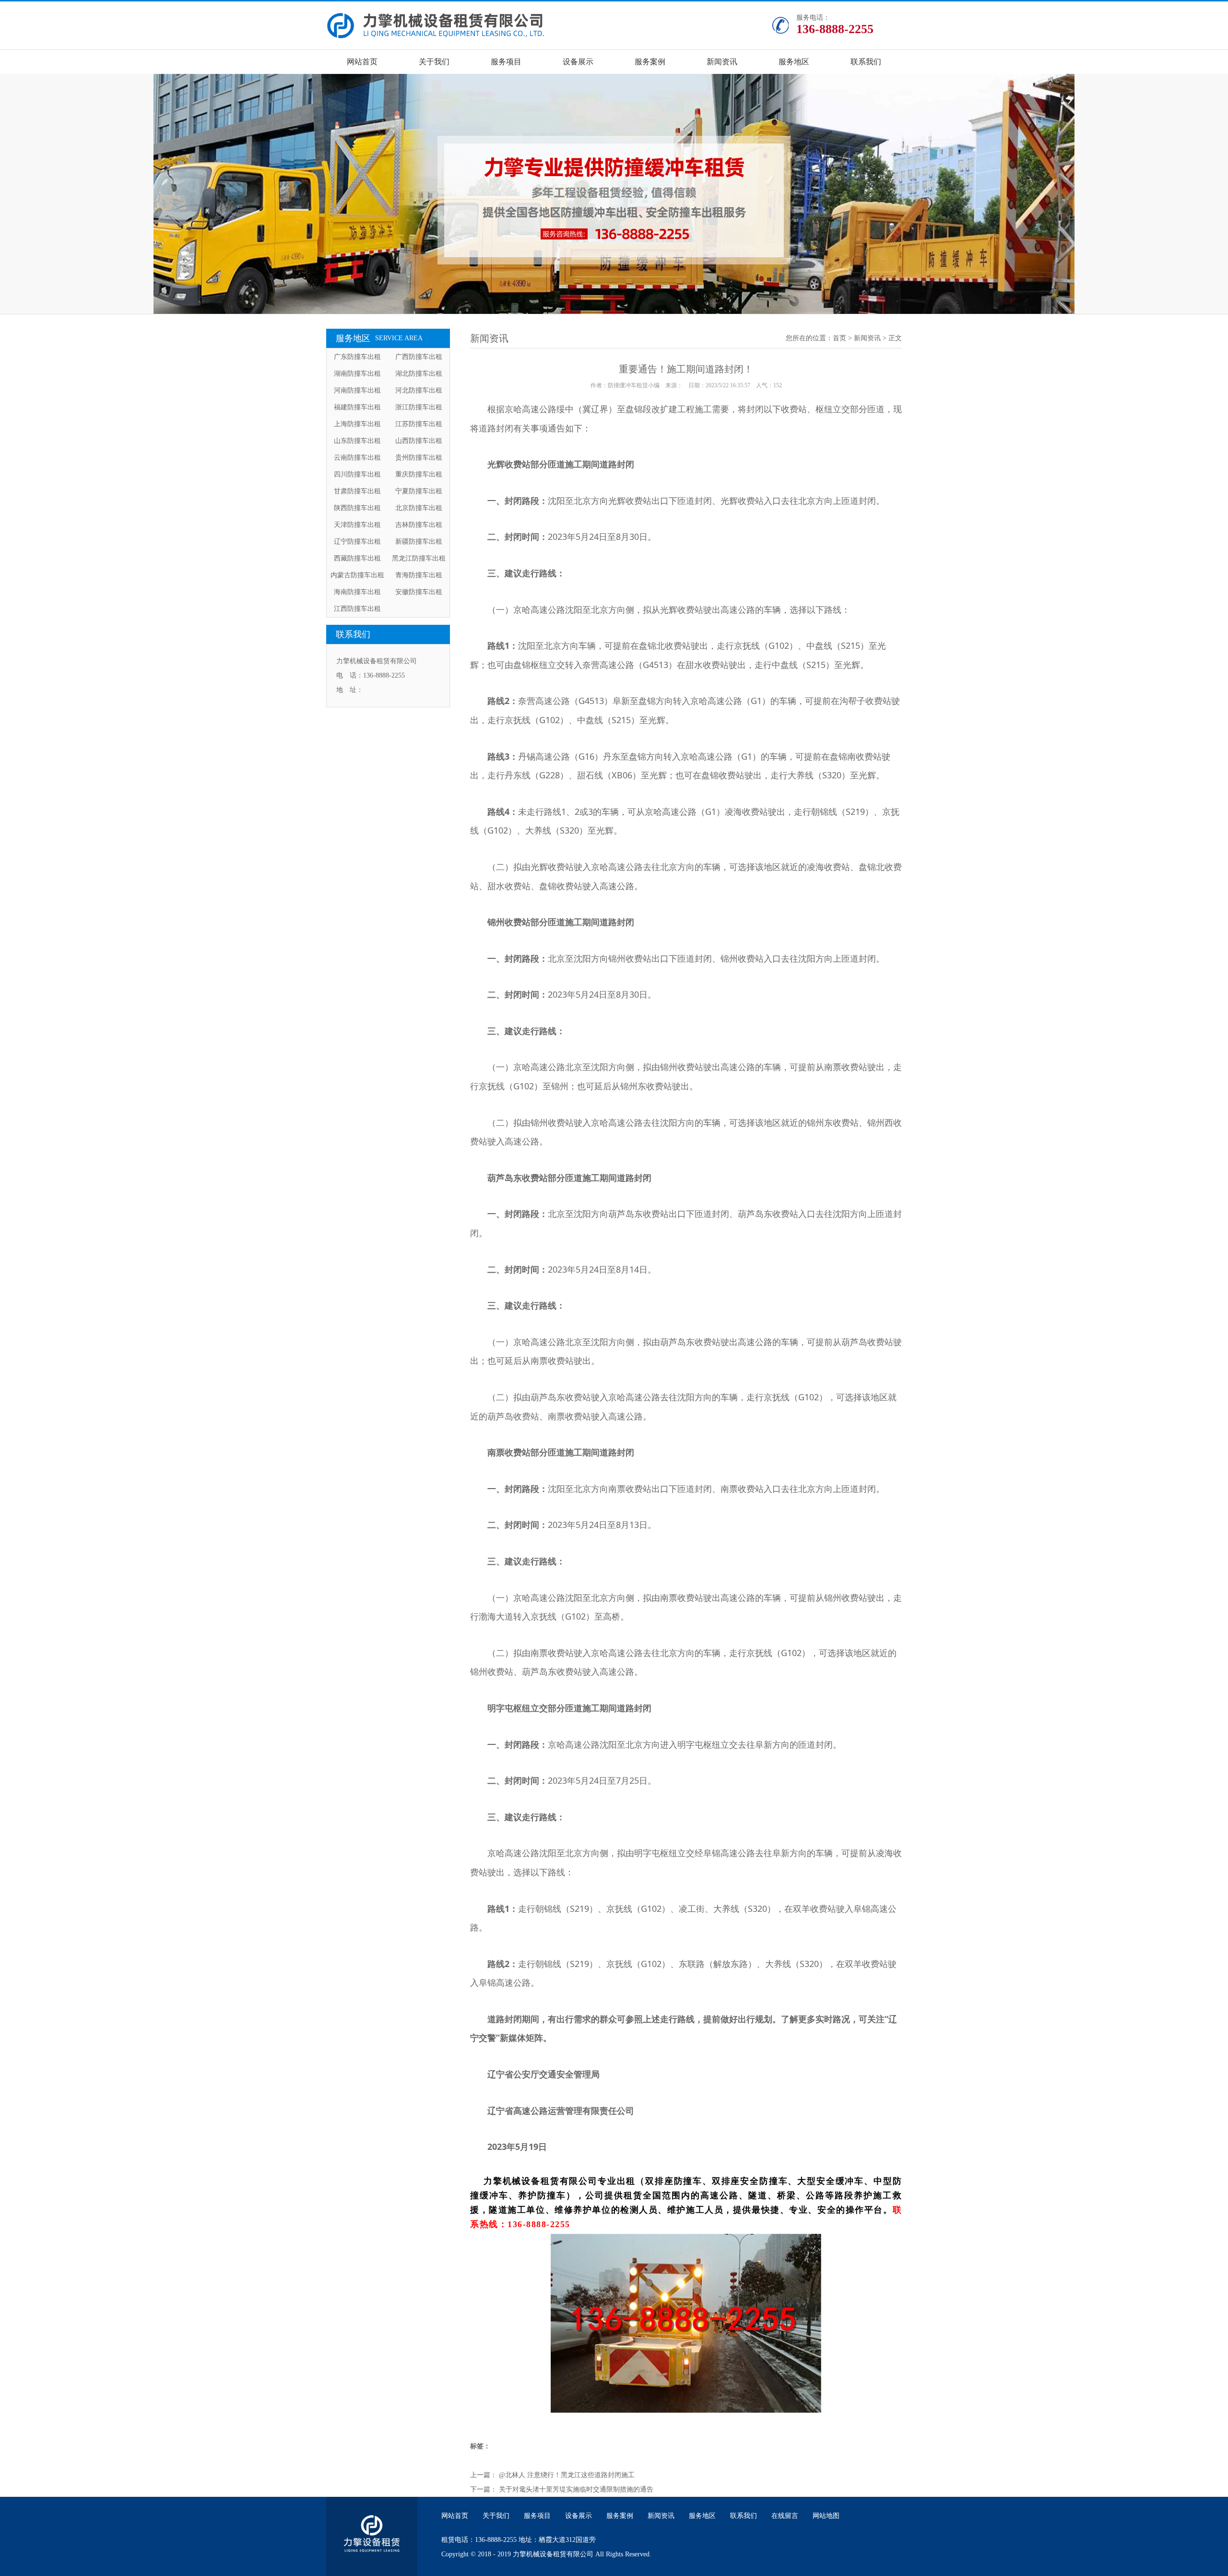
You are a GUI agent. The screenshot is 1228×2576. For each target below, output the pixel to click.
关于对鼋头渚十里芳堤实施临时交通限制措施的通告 (576, 2489)
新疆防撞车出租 (419, 542)
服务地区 (794, 62)
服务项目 (506, 62)
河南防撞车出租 (357, 390)
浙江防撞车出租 (419, 407)
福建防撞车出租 (357, 407)
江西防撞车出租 (357, 609)
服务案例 (650, 62)
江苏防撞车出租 (419, 424)
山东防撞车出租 (357, 441)
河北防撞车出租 (419, 390)
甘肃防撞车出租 (357, 491)
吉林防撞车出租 (419, 525)
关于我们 (434, 62)
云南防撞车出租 (357, 458)
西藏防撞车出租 (357, 558)
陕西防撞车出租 (357, 508)
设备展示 (578, 62)
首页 (839, 338)
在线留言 (785, 2516)
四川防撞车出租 (357, 474)
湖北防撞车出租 (419, 374)
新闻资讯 (722, 62)
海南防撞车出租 (357, 592)
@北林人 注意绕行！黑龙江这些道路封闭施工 (567, 2475)
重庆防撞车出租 (419, 474)
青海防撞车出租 (419, 575)
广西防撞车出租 (419, 357)
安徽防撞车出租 (419, 592)
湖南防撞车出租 (357, 374)
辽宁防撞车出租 (357, 542)
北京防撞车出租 (419, 508)
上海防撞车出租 (357, 424)
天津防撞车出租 (357, 525)
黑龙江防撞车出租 (419, 558)
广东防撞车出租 (357, 357)
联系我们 (866, 62)
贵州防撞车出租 (419, 458)
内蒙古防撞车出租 (357, 575)
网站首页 (362, 62)
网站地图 (826, 2516)
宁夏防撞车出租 (419, 491)
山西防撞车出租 (419, 441)
